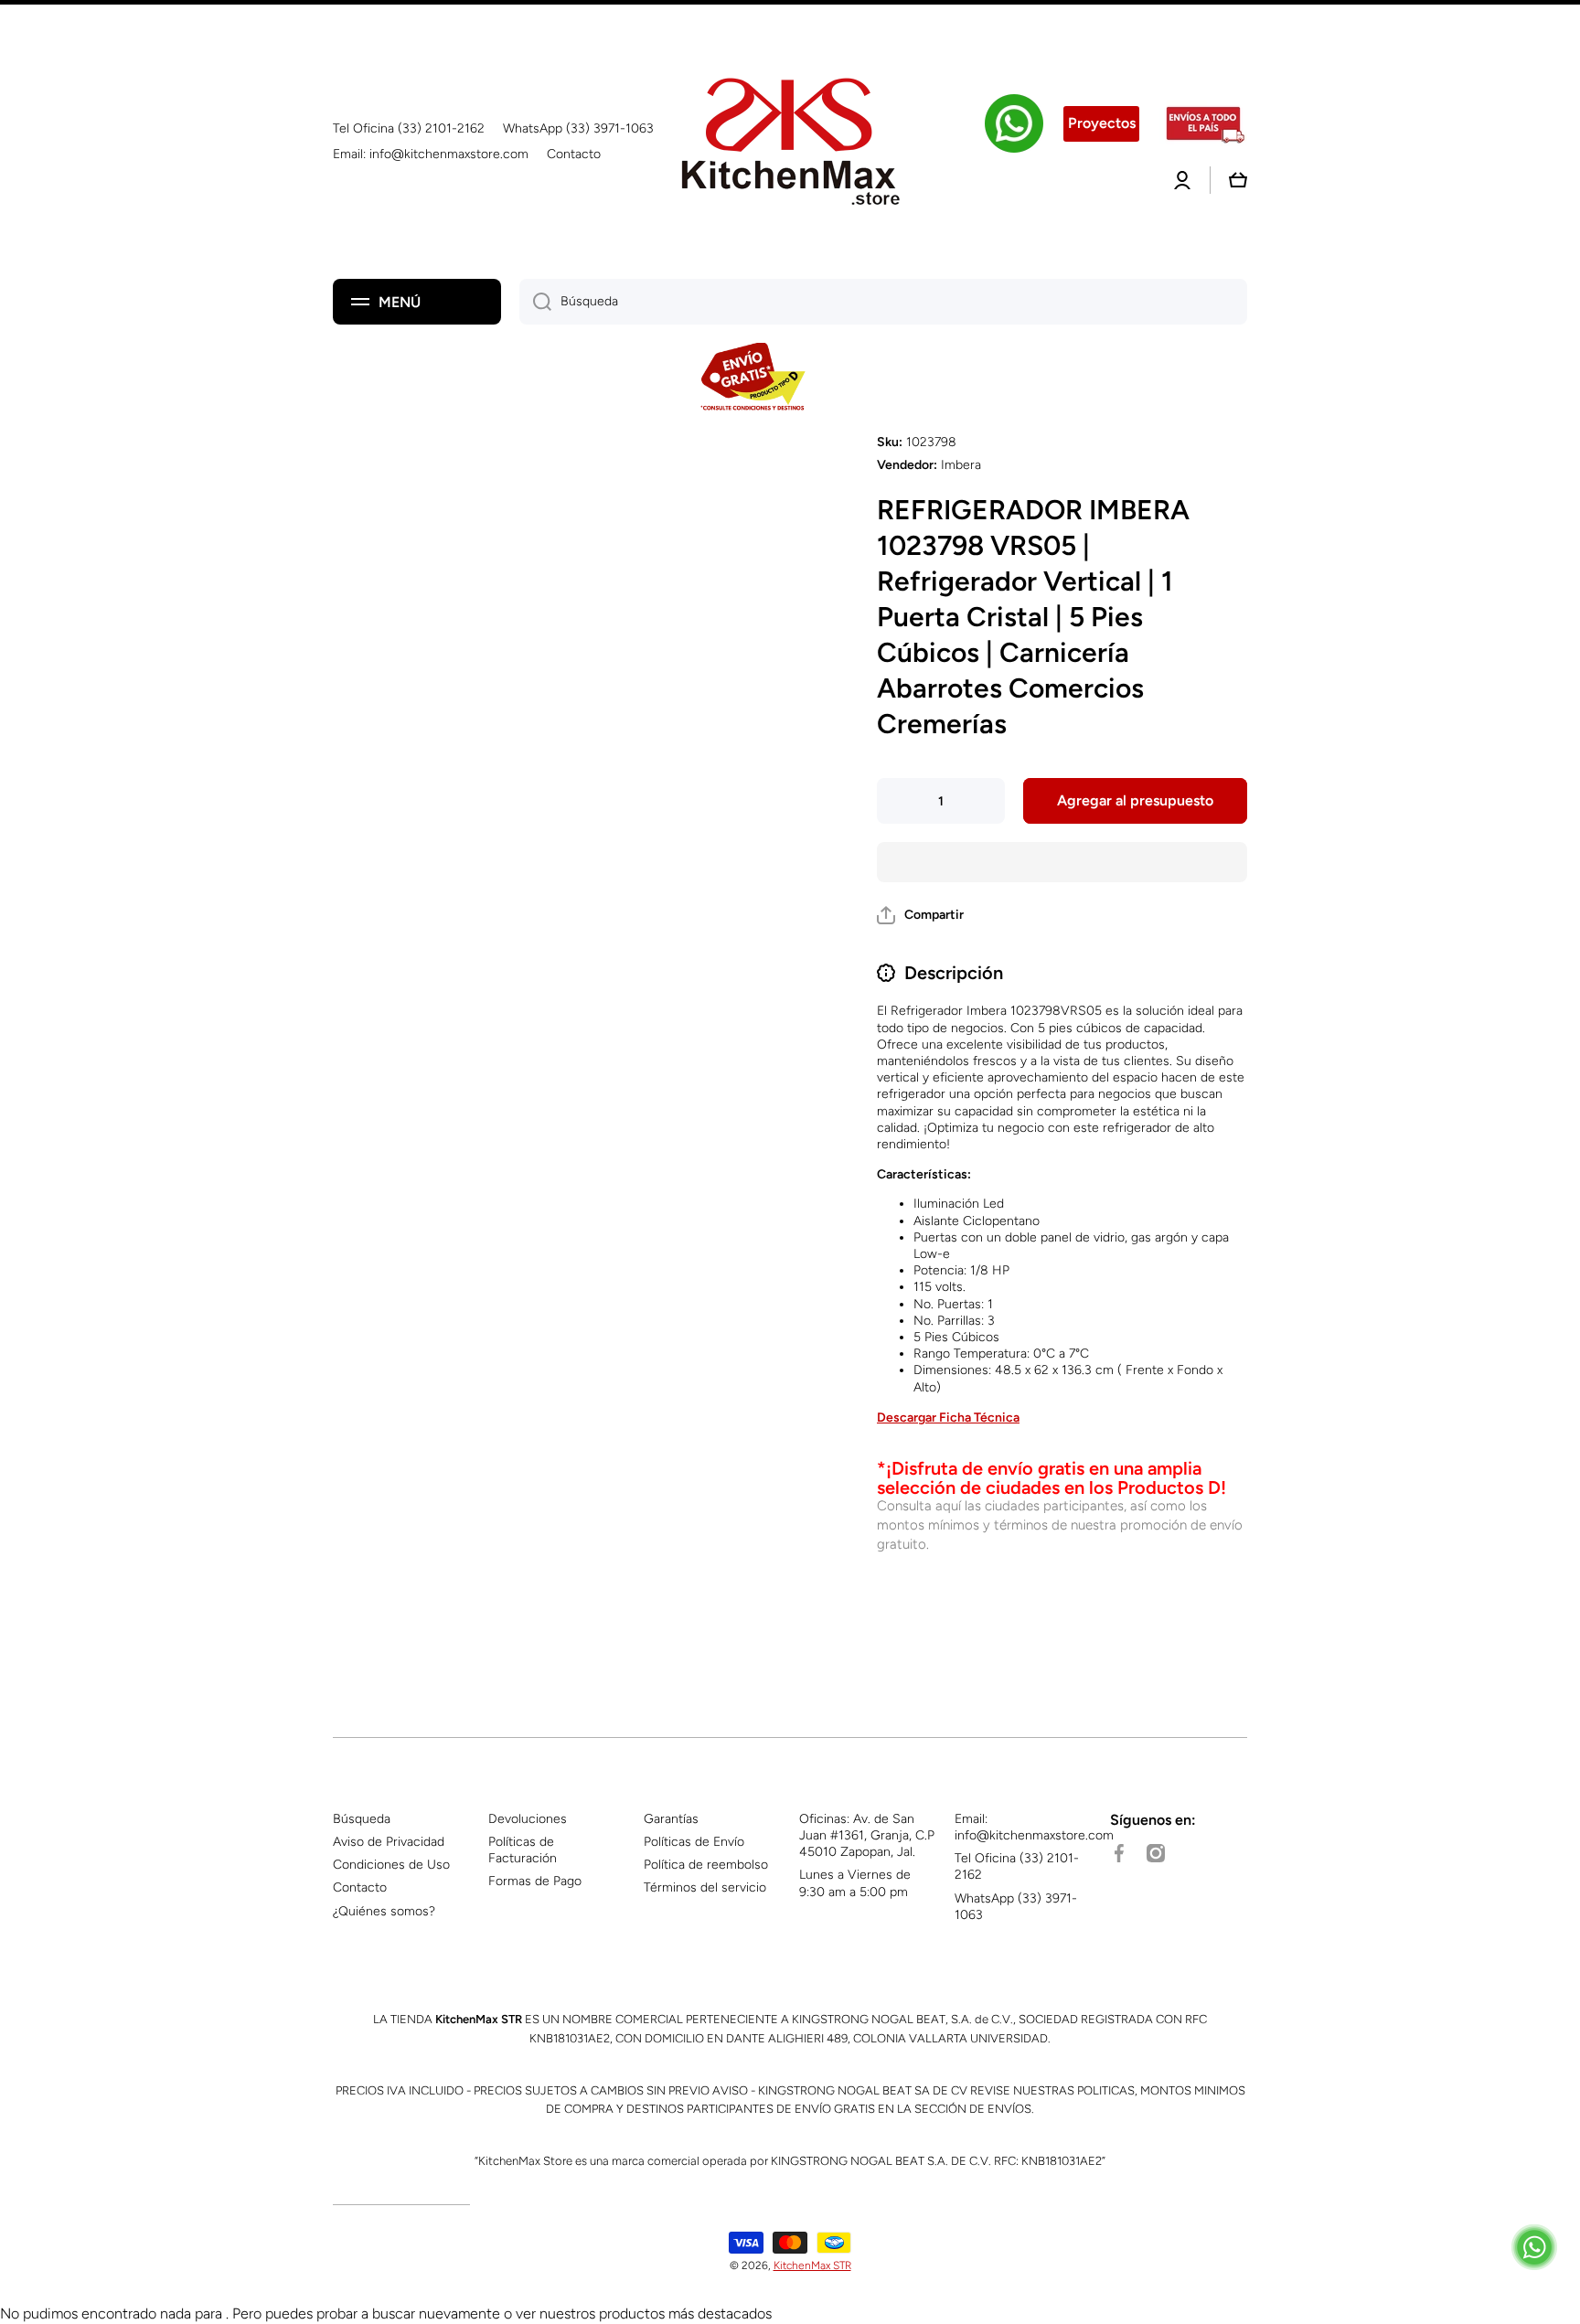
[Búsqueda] (535, 302)
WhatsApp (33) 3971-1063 (1016, 1907)
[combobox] (883, 302)
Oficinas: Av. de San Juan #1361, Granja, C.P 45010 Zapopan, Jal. (867, 1835)
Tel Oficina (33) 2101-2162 (1017, 1866)
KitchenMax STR (812, 2265)
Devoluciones (528, 1819)
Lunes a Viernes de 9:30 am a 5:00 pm (855, 1883)
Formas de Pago (535, 1881)
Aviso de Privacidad (389, 1842)
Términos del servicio (705, 1887)
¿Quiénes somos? (384, 1911)
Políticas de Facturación (523, 1850)
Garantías (671, 1819)
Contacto (360, 1887)
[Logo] (790, 142)
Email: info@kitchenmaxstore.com (1034, 1827)
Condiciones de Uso (391, 1865)
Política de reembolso (706, 1865)
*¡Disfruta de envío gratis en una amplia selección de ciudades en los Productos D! (1052, 1478)
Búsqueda (362, 1819)
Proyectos (1102, 123)
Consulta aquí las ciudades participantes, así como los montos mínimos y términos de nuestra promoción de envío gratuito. (1060, 1525)
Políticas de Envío (694, 1842)
